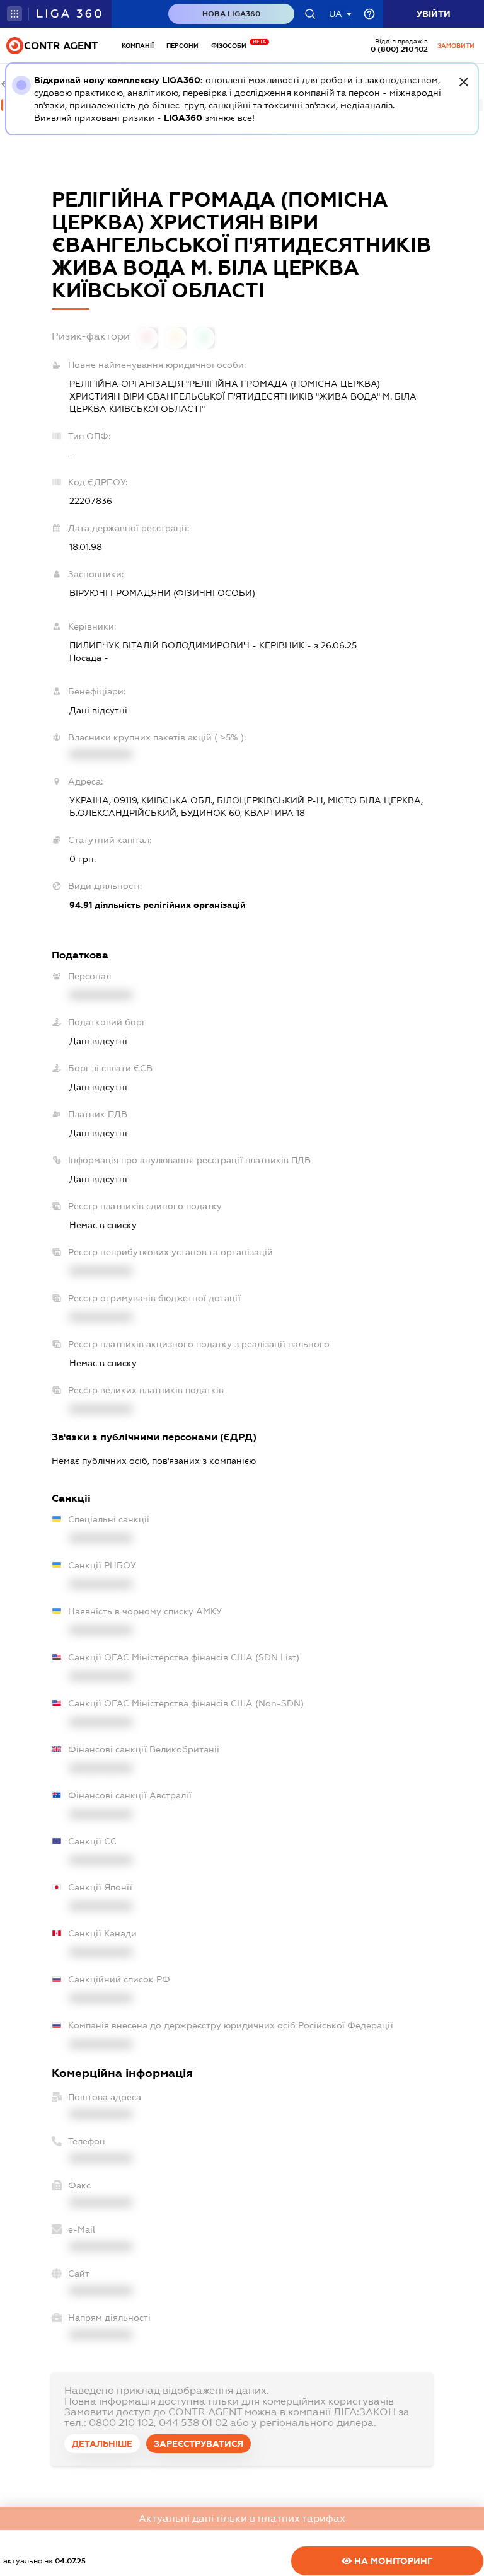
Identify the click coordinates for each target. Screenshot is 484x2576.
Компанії (138, 46)
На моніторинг (392, 2561)
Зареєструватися (199, 2444)
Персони (182, 46)
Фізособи (232, 46)
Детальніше (102, 2444)
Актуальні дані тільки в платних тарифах (242, 2518)
